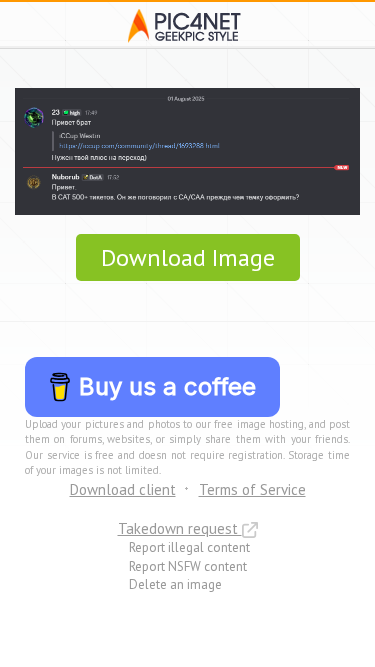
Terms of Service (252, 489)
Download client (123, 489)
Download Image (188, 257)
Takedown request (180, 528)
